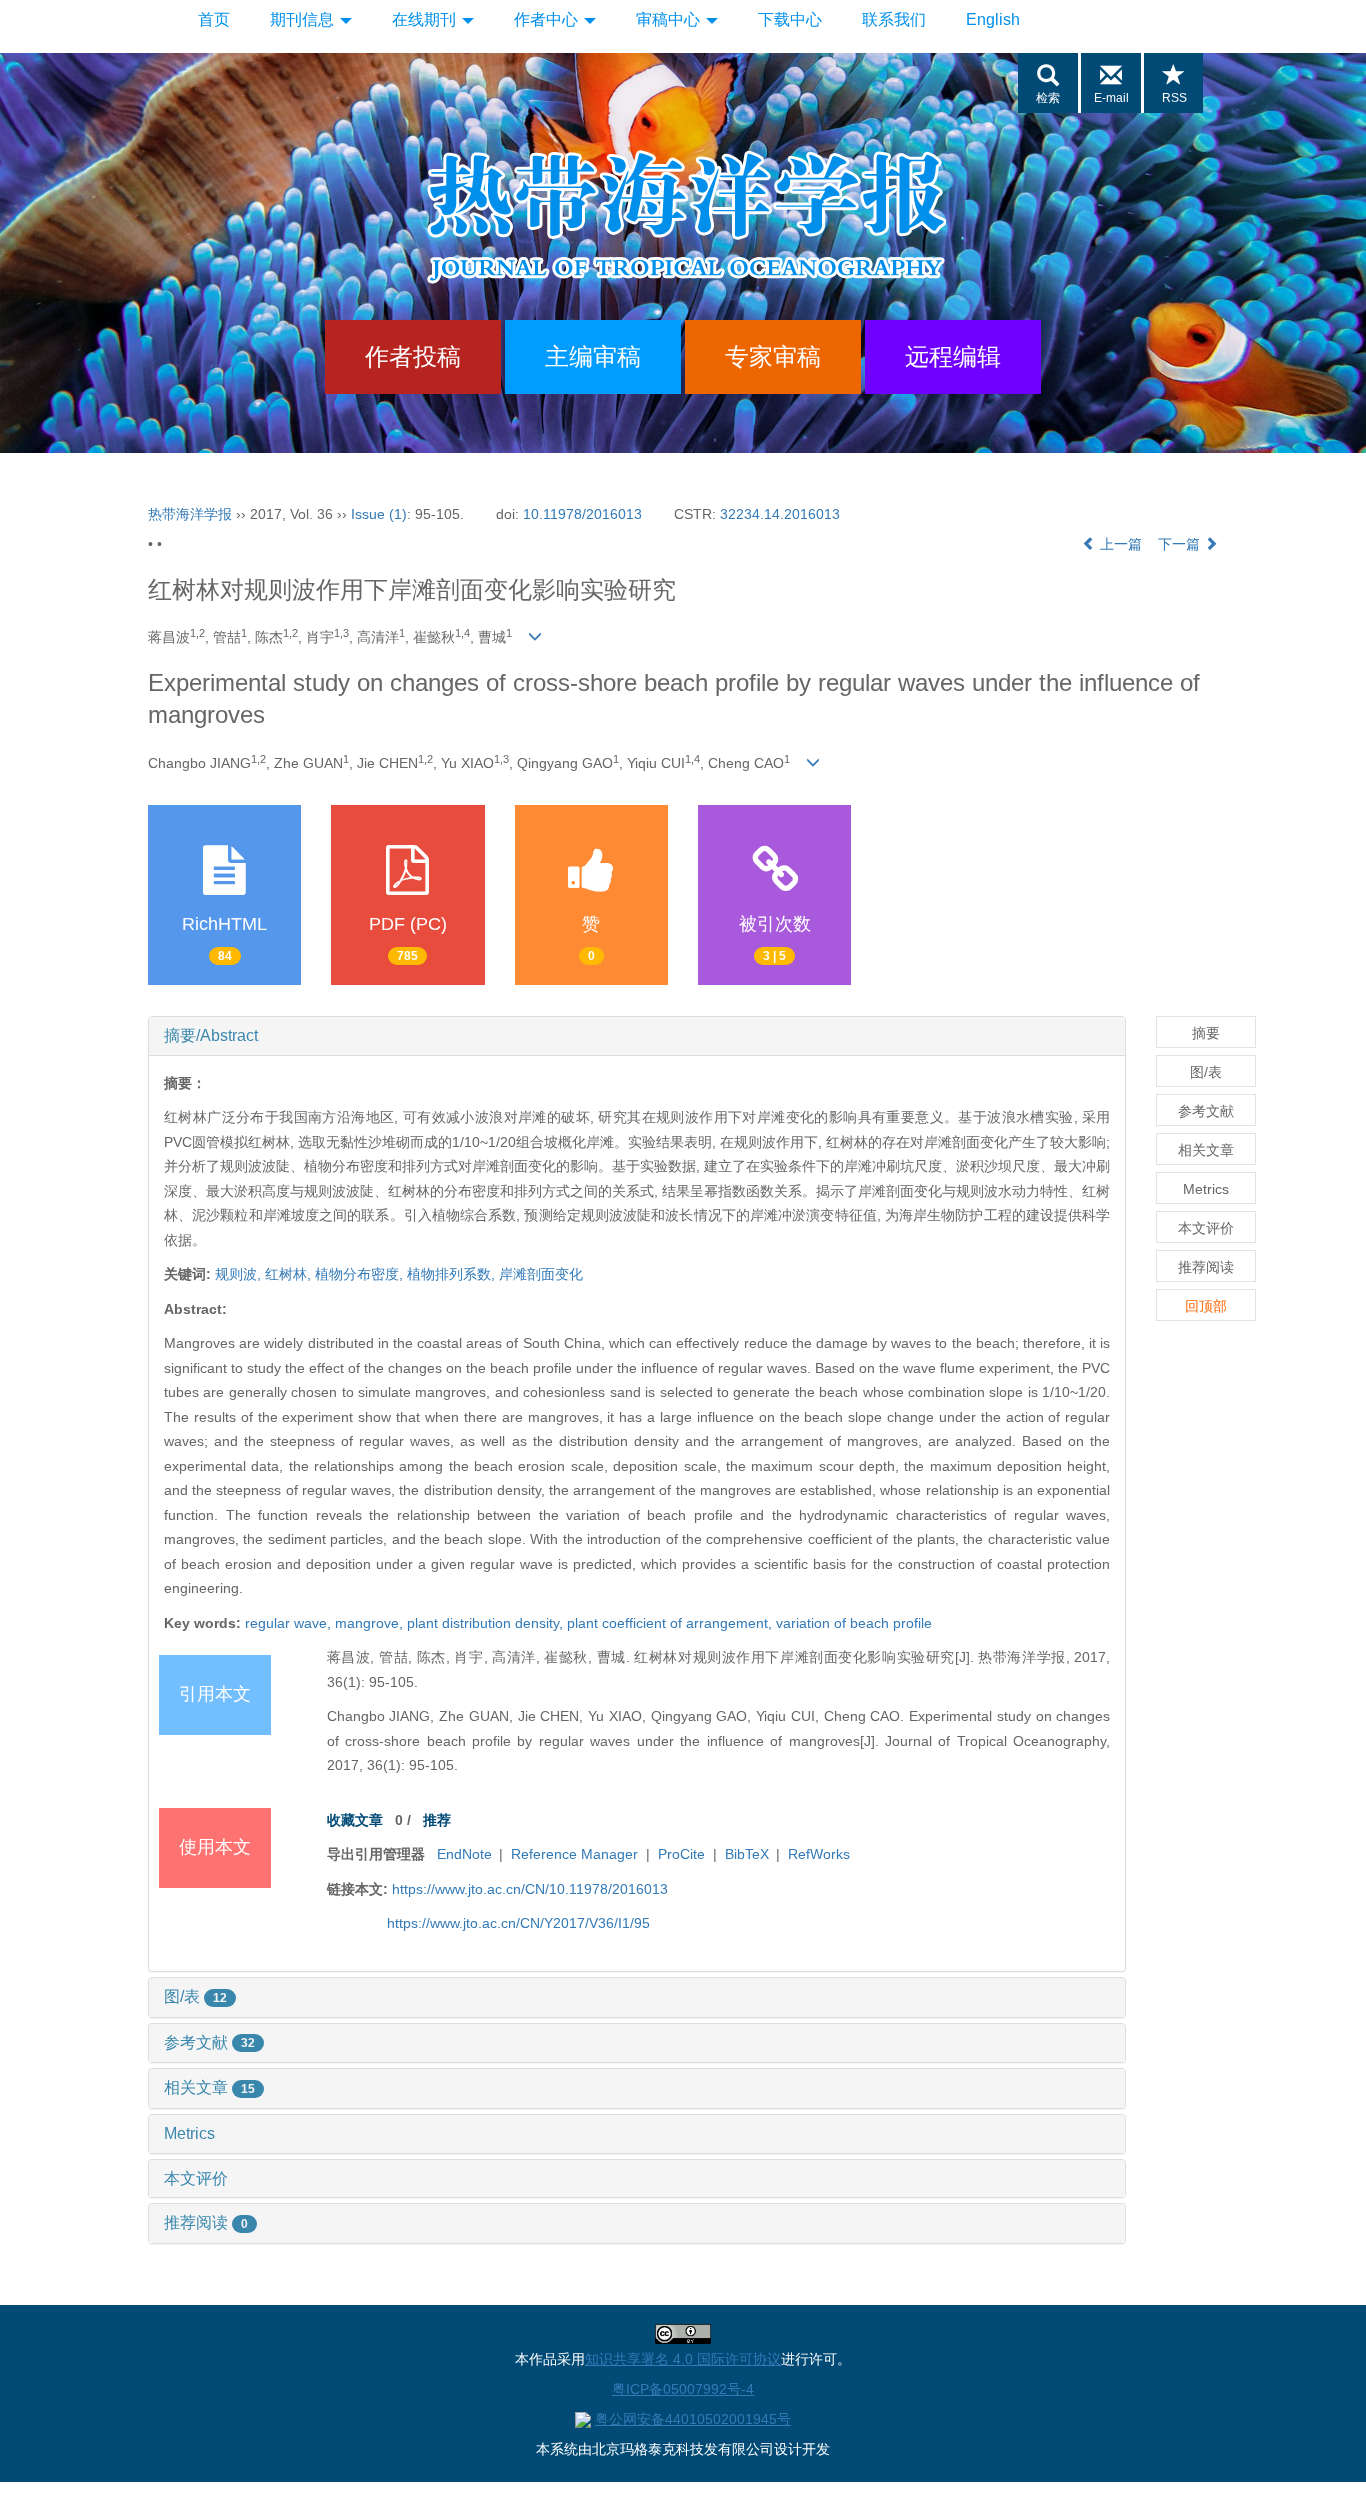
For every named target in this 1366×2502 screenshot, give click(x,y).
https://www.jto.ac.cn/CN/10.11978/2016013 (530, 1889)
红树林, (290, 1274)
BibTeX (747, 1854)
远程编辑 (953, 356)
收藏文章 (355, 1820)
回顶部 (1206, 1306)
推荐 (437, 1820)
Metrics (189, 2133)
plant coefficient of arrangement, (671, 1623)
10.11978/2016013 (582, 514)
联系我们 (894, 19)
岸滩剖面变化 (541, 1274)
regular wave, (290, 1623)
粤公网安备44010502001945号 (693, 2419)
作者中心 (548, 19)
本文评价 (196, 2178)
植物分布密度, (361, 1274)
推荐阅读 (206, 2222)
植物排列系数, (453, 1274)
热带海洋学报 (190, 514)
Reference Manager (574, 1854)
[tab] (637, 1036)
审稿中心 (670, 19)
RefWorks (819, 1854)
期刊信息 (304, 19)
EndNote (464, 1854)
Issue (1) (379, 514)
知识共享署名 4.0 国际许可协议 (683, 2359)
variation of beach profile (854, 1623)
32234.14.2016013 (780, 514)
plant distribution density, (487, 1623)
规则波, (240, 1274)
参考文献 (209, 2042)
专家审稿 (773, 356)
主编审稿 (593, 356)
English (993, 19)
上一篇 (1119, 544)
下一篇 (1181, 544)
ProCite (681, 1854)
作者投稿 (413, 356)
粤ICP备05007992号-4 (683, 2389)
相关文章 (209, 2087)
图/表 (195, 1996)
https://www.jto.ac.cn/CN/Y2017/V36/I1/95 (518, 1923)
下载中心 (790, 19)
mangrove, (371, 1623)
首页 (214, 19)
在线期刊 (426, 19)
